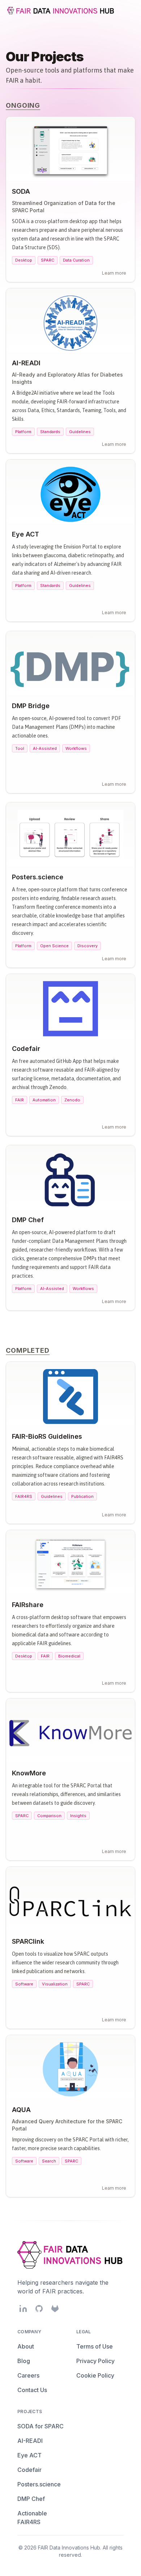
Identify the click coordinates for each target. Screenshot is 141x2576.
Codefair (29, 2470)
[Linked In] (23, 2309)
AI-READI (30, 2441)
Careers (28, 2375)
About (26, 2346)
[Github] (39, 2309)
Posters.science (39, 2484)
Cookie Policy (95, 2375)
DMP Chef (31, 2499)
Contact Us (32, 2390)
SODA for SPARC (40, 2426)
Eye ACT (29, 2455)
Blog (24, 2361)
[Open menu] (128, 11)
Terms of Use (95, 2346)
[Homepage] (61, 11)
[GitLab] (55, 2309)
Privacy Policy (95, 2361)
